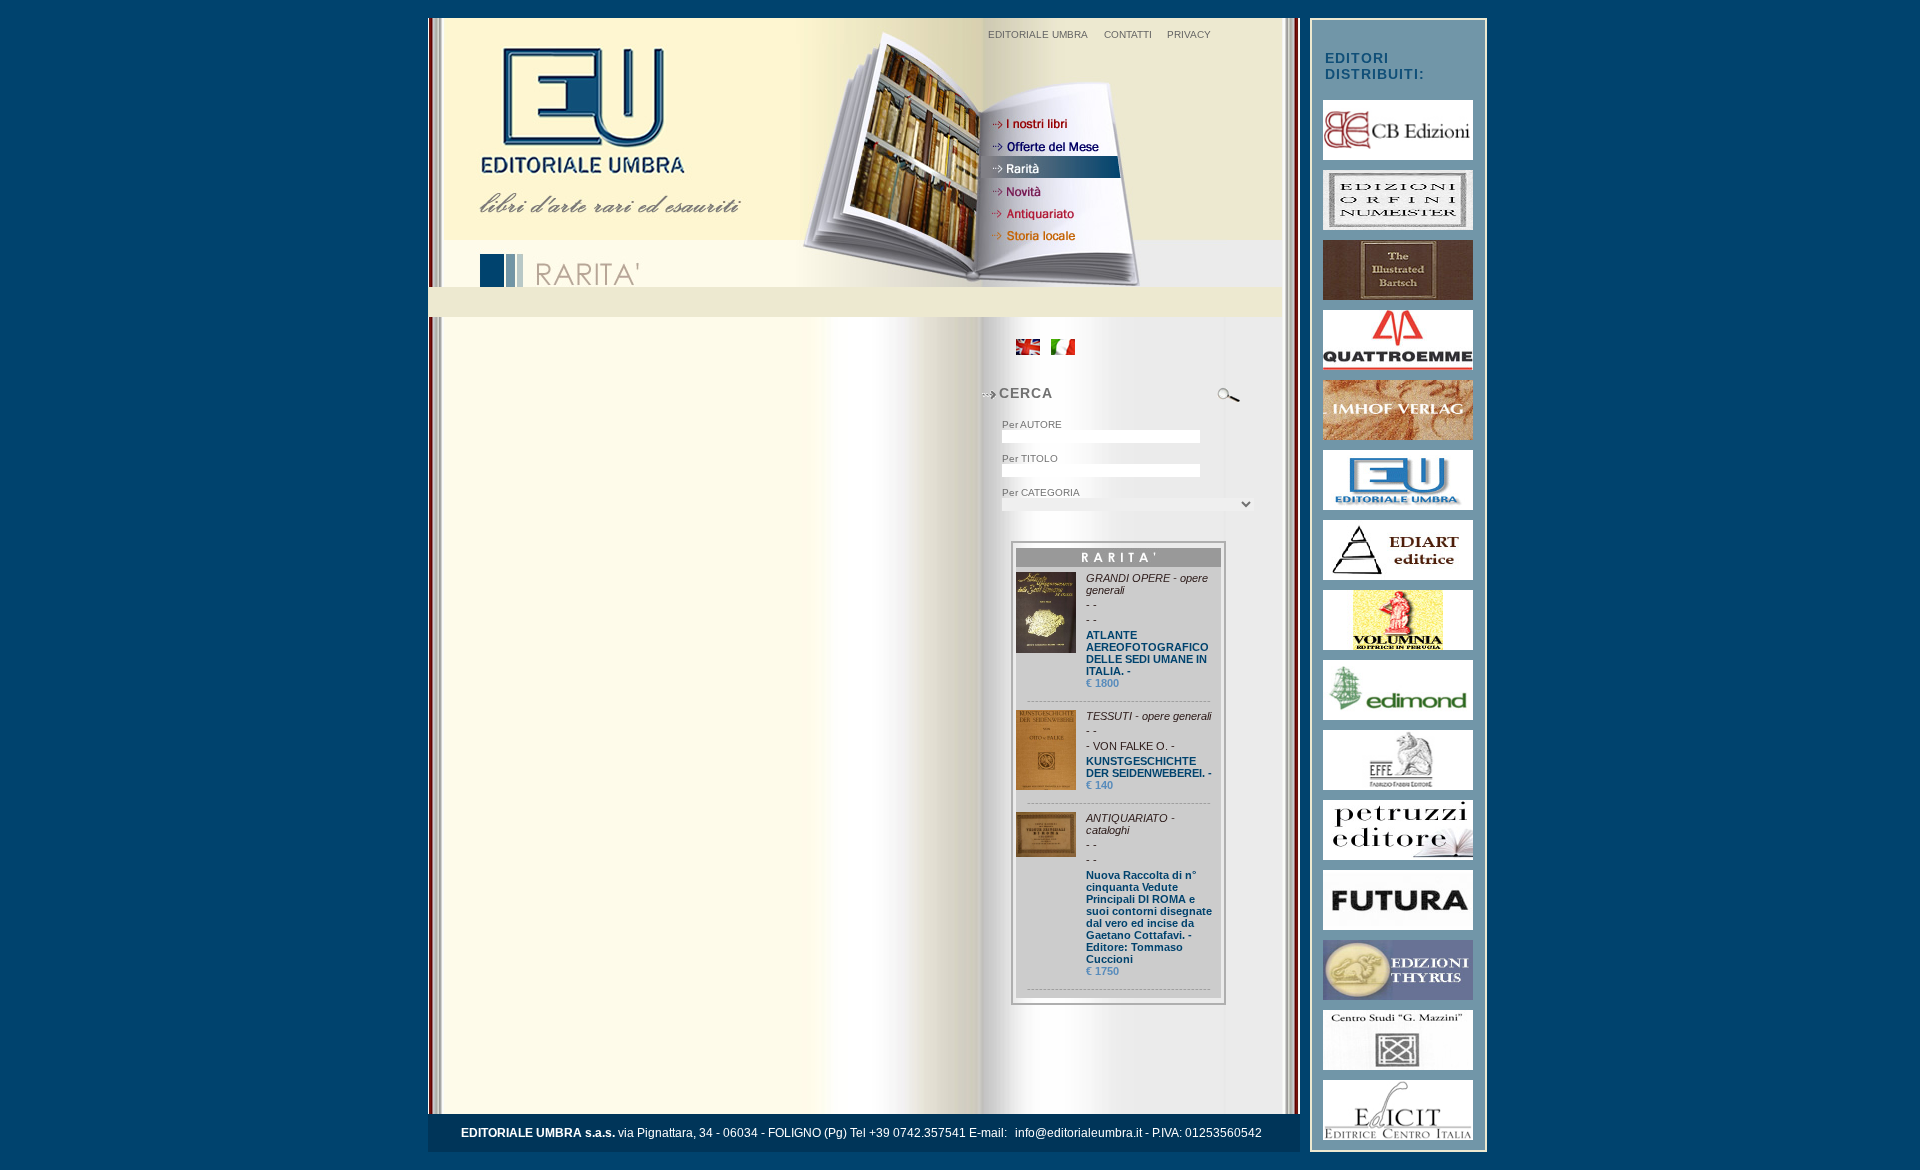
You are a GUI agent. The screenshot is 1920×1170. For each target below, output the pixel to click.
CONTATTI (1128, 34)
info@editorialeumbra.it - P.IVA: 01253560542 (1138, 1133)
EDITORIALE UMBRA (1038, 34)
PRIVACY (1189, 34)
